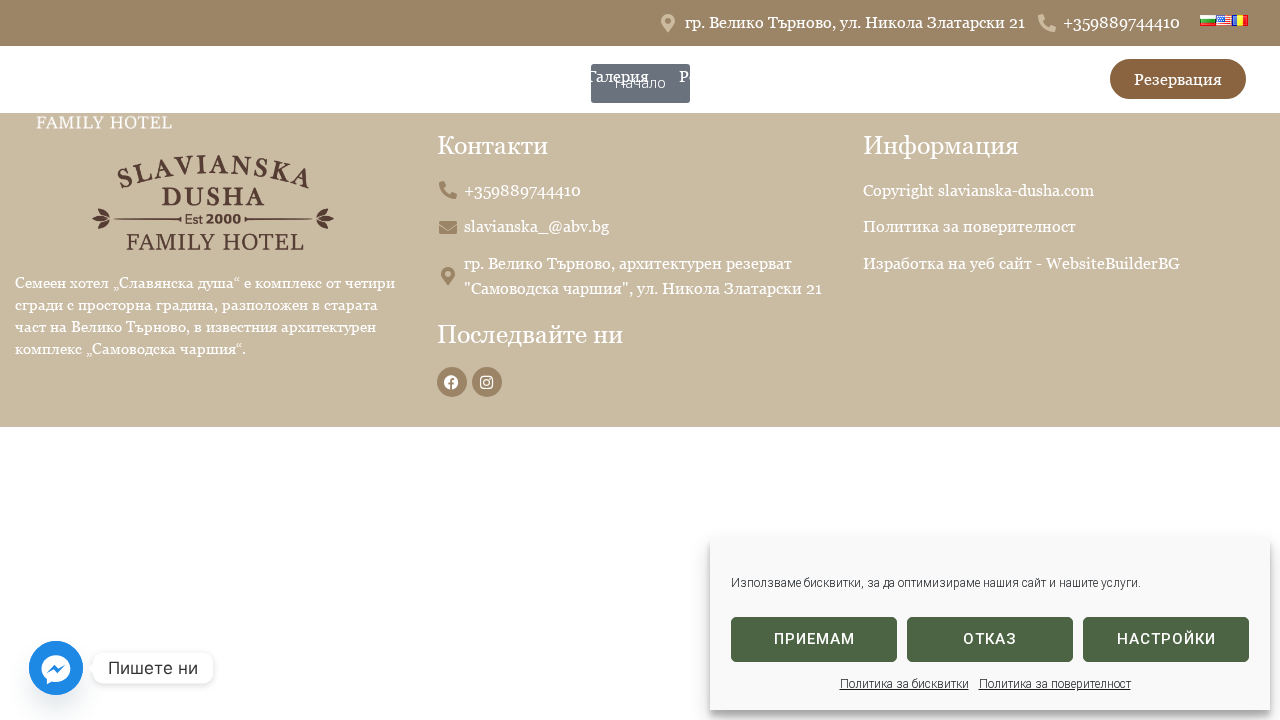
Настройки (1166, 639)
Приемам (814, 639)
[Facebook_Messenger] (56, 668)
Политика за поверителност (1055, 684)
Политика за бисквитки (904, 684)
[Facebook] (452, 382)
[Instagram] (487, 382)
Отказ (990, 639)
